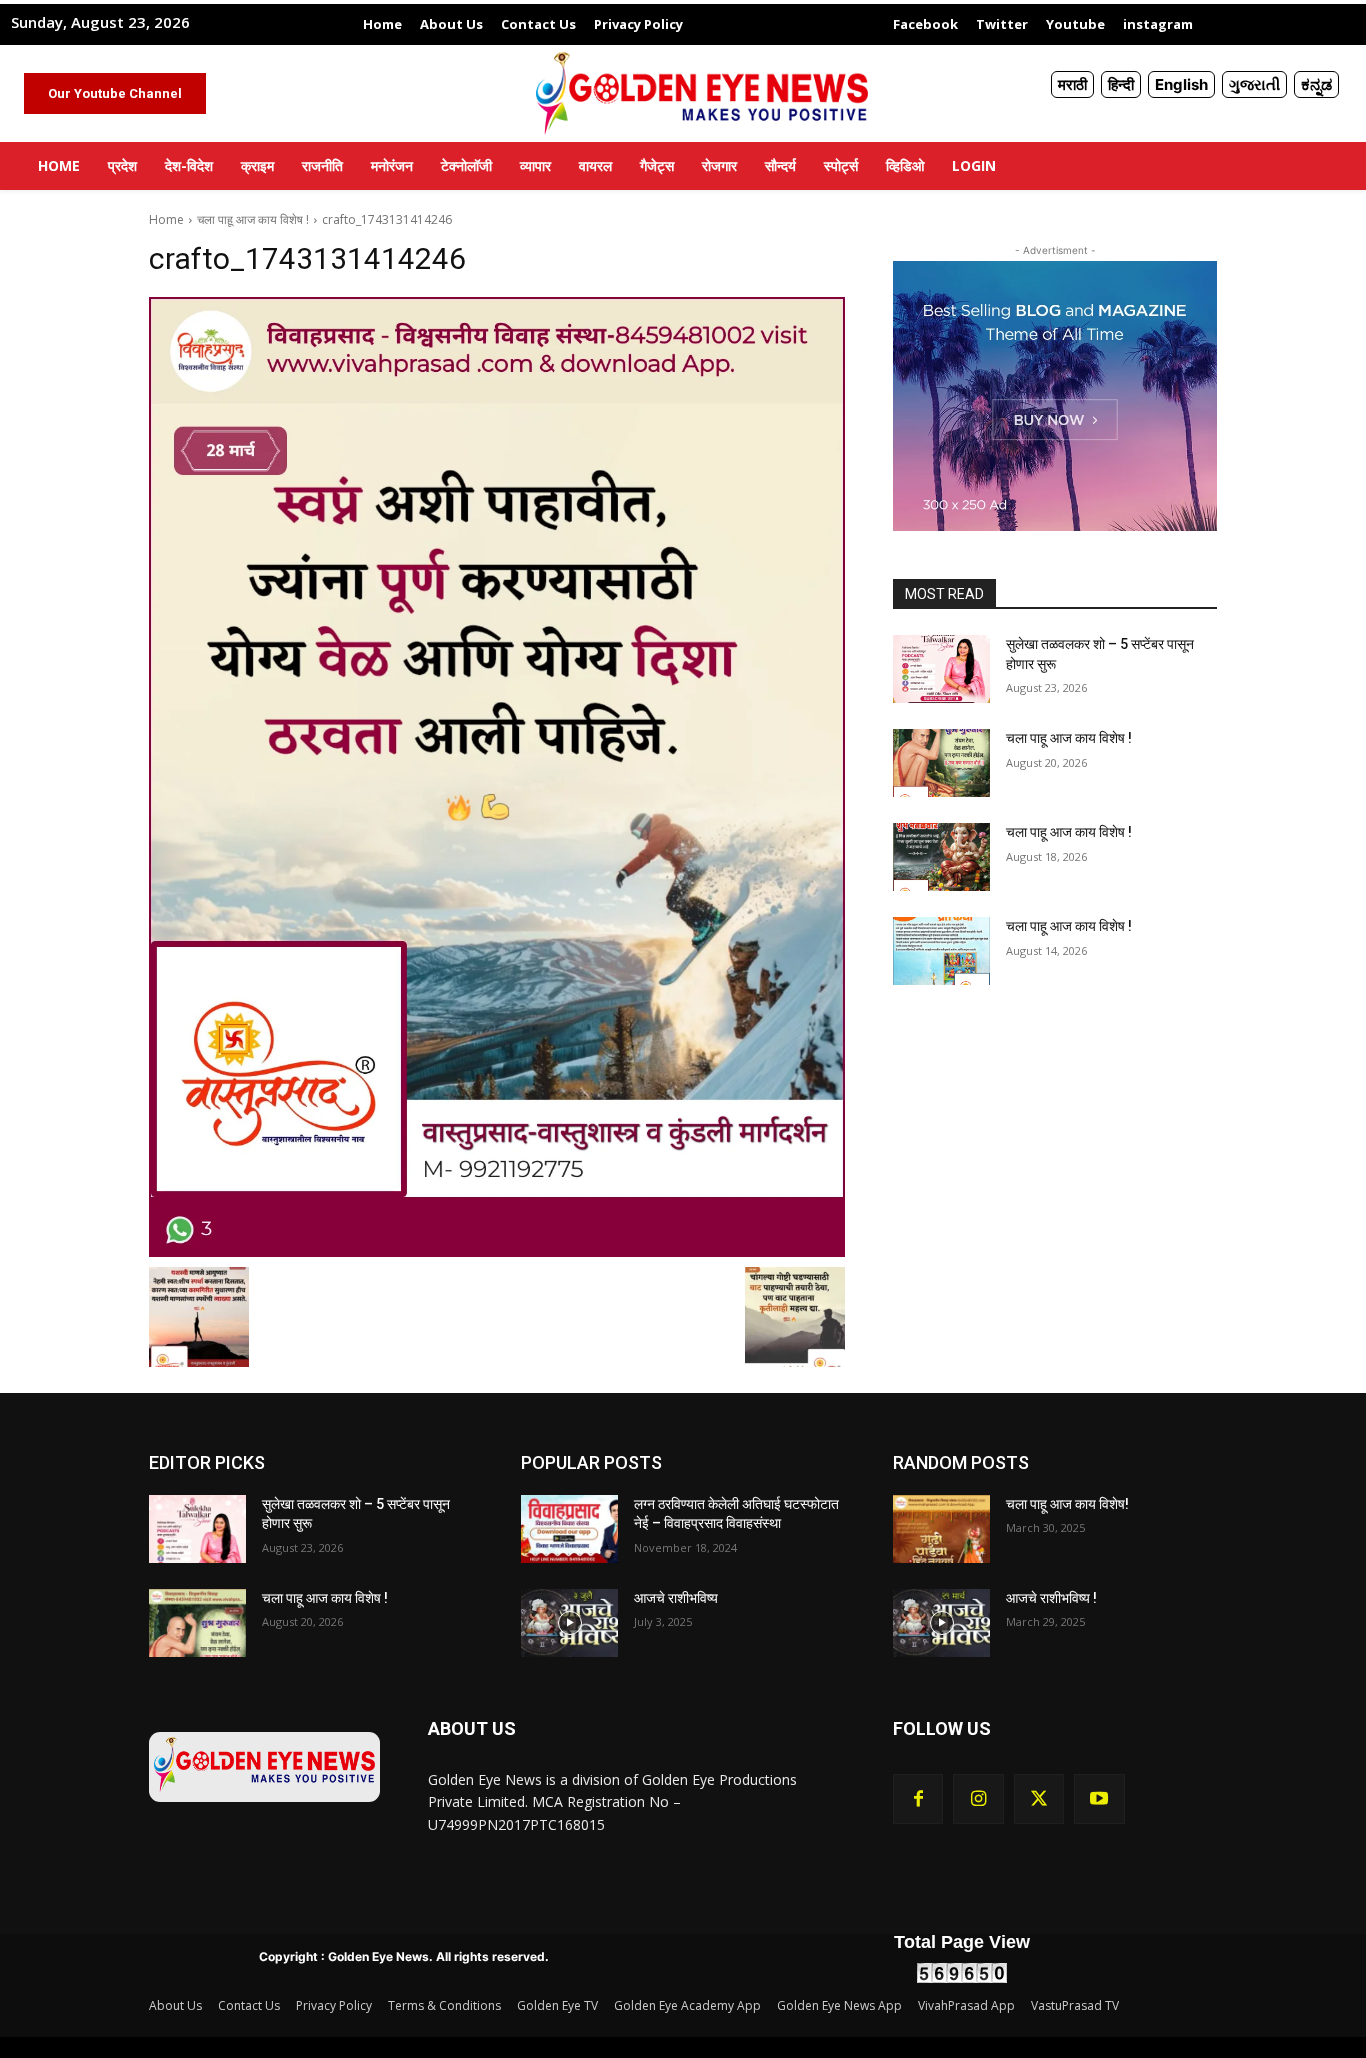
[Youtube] (1099, 1799)
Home (166, 219)
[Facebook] (918, 1799)
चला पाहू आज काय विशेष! (1067, 1504)
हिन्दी (1121, 84)
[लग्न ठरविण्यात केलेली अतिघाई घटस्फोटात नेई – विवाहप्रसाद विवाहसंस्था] (569, 1529)
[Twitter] (1039, 1799)
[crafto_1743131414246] (497, 777)
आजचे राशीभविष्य (676, 1598)
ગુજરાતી (1254, 84)
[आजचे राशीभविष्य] (569, 1623)
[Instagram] (978, 1799)
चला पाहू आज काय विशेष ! (253, 219)
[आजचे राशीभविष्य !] (941, 1623)
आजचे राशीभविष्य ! (1051, 1598)
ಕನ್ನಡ (1316, 84)
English (1181, 84)
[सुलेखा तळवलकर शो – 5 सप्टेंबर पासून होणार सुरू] (941, 669)
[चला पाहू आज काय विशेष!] (941, 1529)
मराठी (1072, 84)
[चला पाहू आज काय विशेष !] (941, 763)
